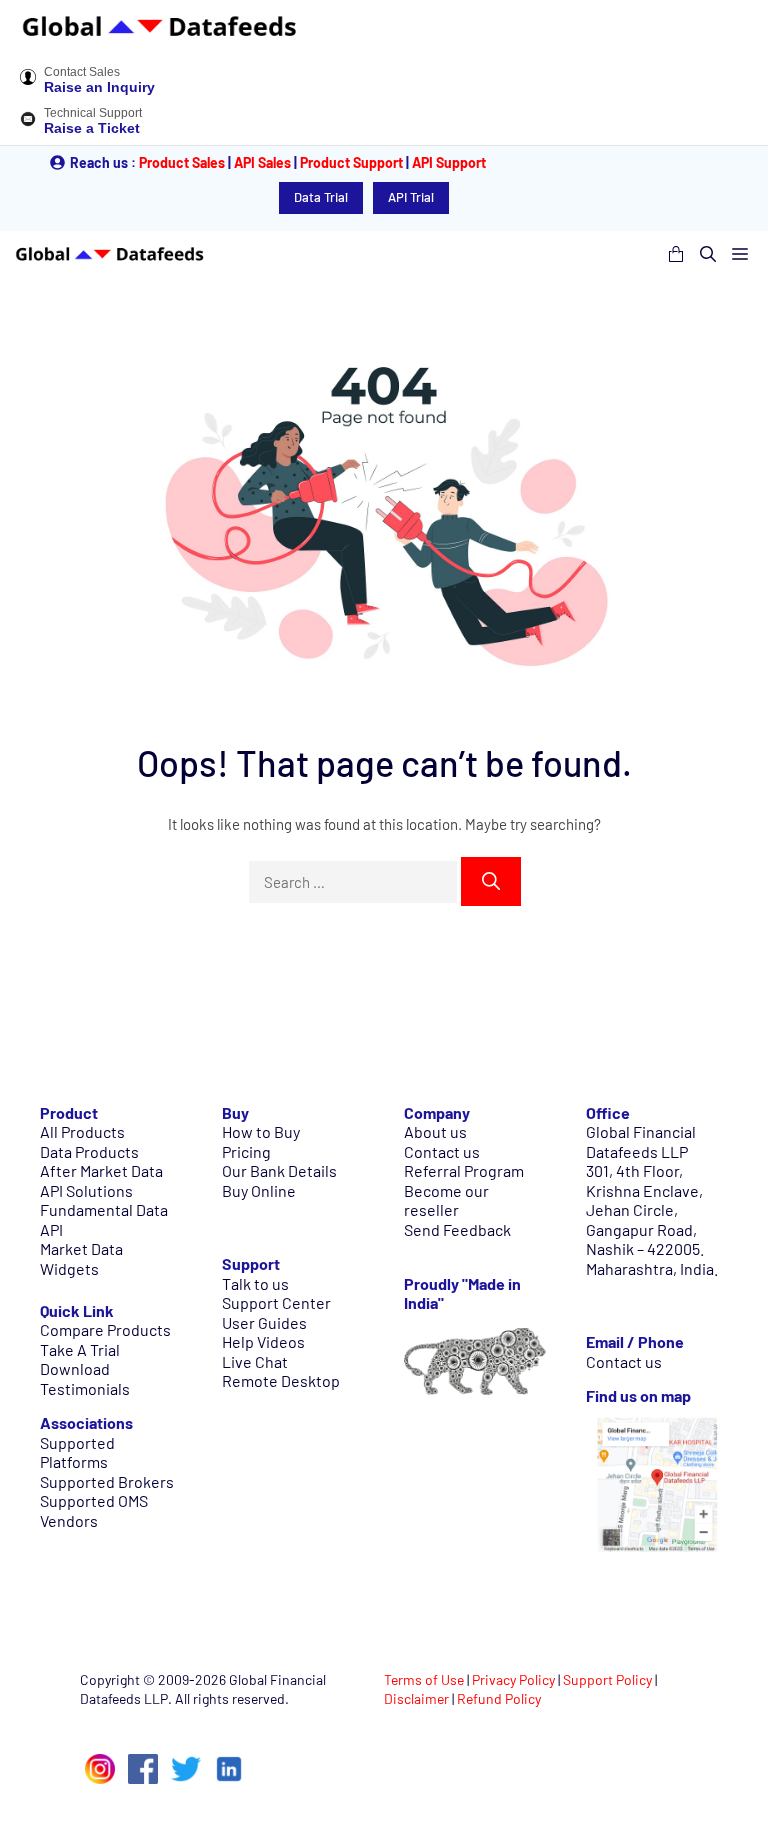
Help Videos (263, 1341)
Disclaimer (416, 1698)
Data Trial (321, 197)
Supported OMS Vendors (94, 1510)
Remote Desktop (281, 1380)
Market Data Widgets (81, 1258)
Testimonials (85, 1388)
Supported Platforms (77, 1452)
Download (75, 1368)
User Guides (264, 1322)
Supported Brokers (107, 1481)
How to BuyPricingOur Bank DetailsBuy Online (279, 1161)
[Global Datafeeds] (110, 254)
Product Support (351, 162)
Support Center (276, 1302)
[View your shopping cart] (676, 254)
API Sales (262, 162)
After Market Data (101, 1170)
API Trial (411, 197)
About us (435, 1131)
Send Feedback (457, 1229)
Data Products (89, 1151)
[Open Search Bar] (708, 254)
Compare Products (105, 1329)
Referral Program (464, 1170)
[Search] (491, 881)
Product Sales (182, 162)
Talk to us (255, 1283)
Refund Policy (499, 1698)
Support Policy (607, 1679)
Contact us (442, 1151)
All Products (82, 1131)
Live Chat (255, 1361)
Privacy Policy (513, 1679)
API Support (449, 162)
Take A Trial (80, 1349)
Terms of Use (424, 1679)
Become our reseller (446, 1200)
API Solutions (86, 1190)
